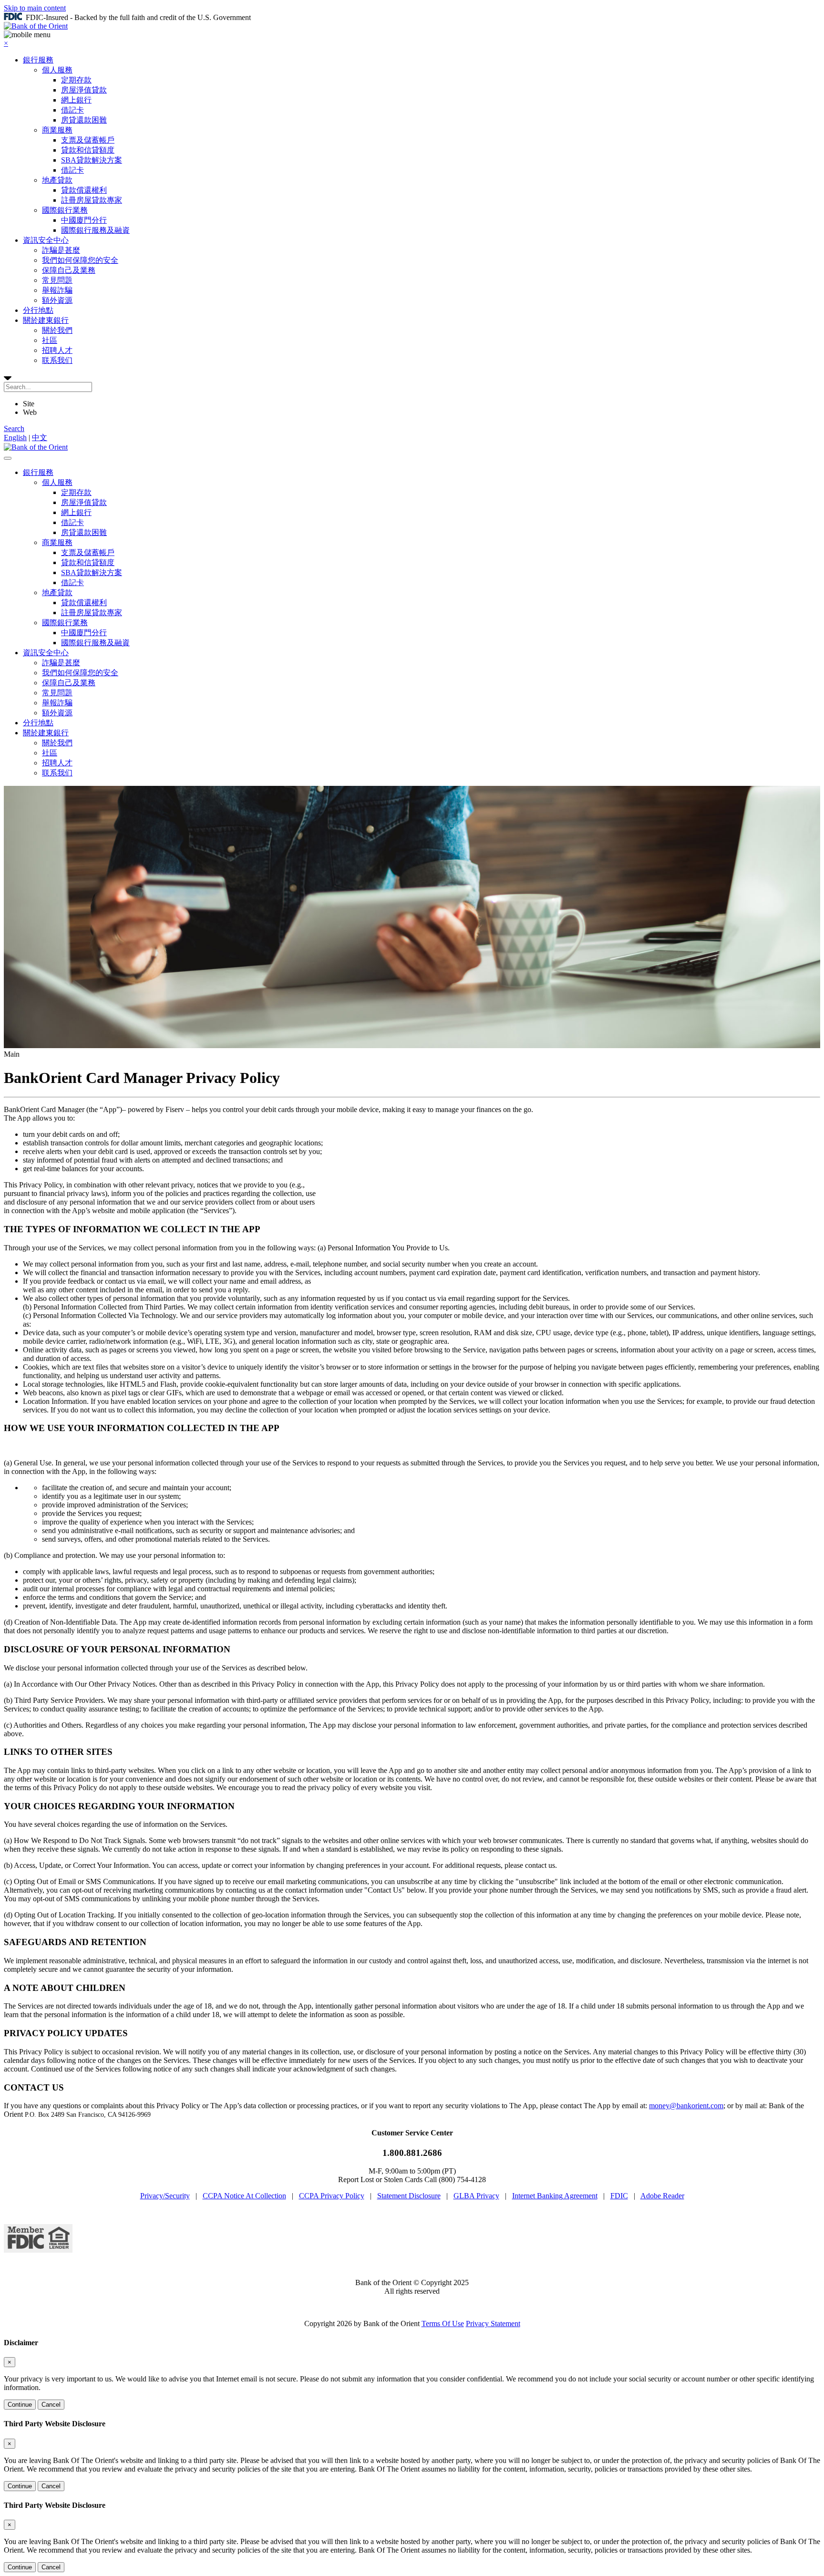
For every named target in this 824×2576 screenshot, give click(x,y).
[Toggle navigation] (8, 458)
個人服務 (57, 70)
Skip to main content (35, 8)
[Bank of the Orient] (36, 26)
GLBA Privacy (476, 2196)
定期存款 (76, 80)
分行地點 (38, 310)
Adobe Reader (662, 2196)
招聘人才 (57, 350)
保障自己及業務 (69, 270)
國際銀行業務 (65, 210)
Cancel (51, 2405)
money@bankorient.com (686, 2106)
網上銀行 (76, 100)
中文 (40, 438)
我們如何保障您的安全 (80, 260)
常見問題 (57, 280)
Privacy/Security (165, 2196)
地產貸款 (57, 180)
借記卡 (72, 110)
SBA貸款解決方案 (92, 160)
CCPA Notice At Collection (244, 2196)
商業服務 (57, 130)
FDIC (619, 2196)
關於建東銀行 (46, 320)
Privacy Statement (493, 2324)
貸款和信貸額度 (88, 150)
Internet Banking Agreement (555, 2196)
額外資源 (57, 300)
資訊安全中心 (46, 240)
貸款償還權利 (84, 190)
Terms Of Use (443, 2324)
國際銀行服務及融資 (95, 230)
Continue (20, 2405)
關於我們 (57, 330)
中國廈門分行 (84, 220)
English (15, 438)
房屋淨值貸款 (84, 90)
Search (14, 428)
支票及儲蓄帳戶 (88, 140)
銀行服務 (38, 60)
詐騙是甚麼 (61, 250)
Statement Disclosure (409, 2196)
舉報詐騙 (57, 290)
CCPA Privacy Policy (332, 2196)
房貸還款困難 (84, 120)
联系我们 (57, 360)
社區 (50, 340)
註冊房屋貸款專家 (92, 200)
